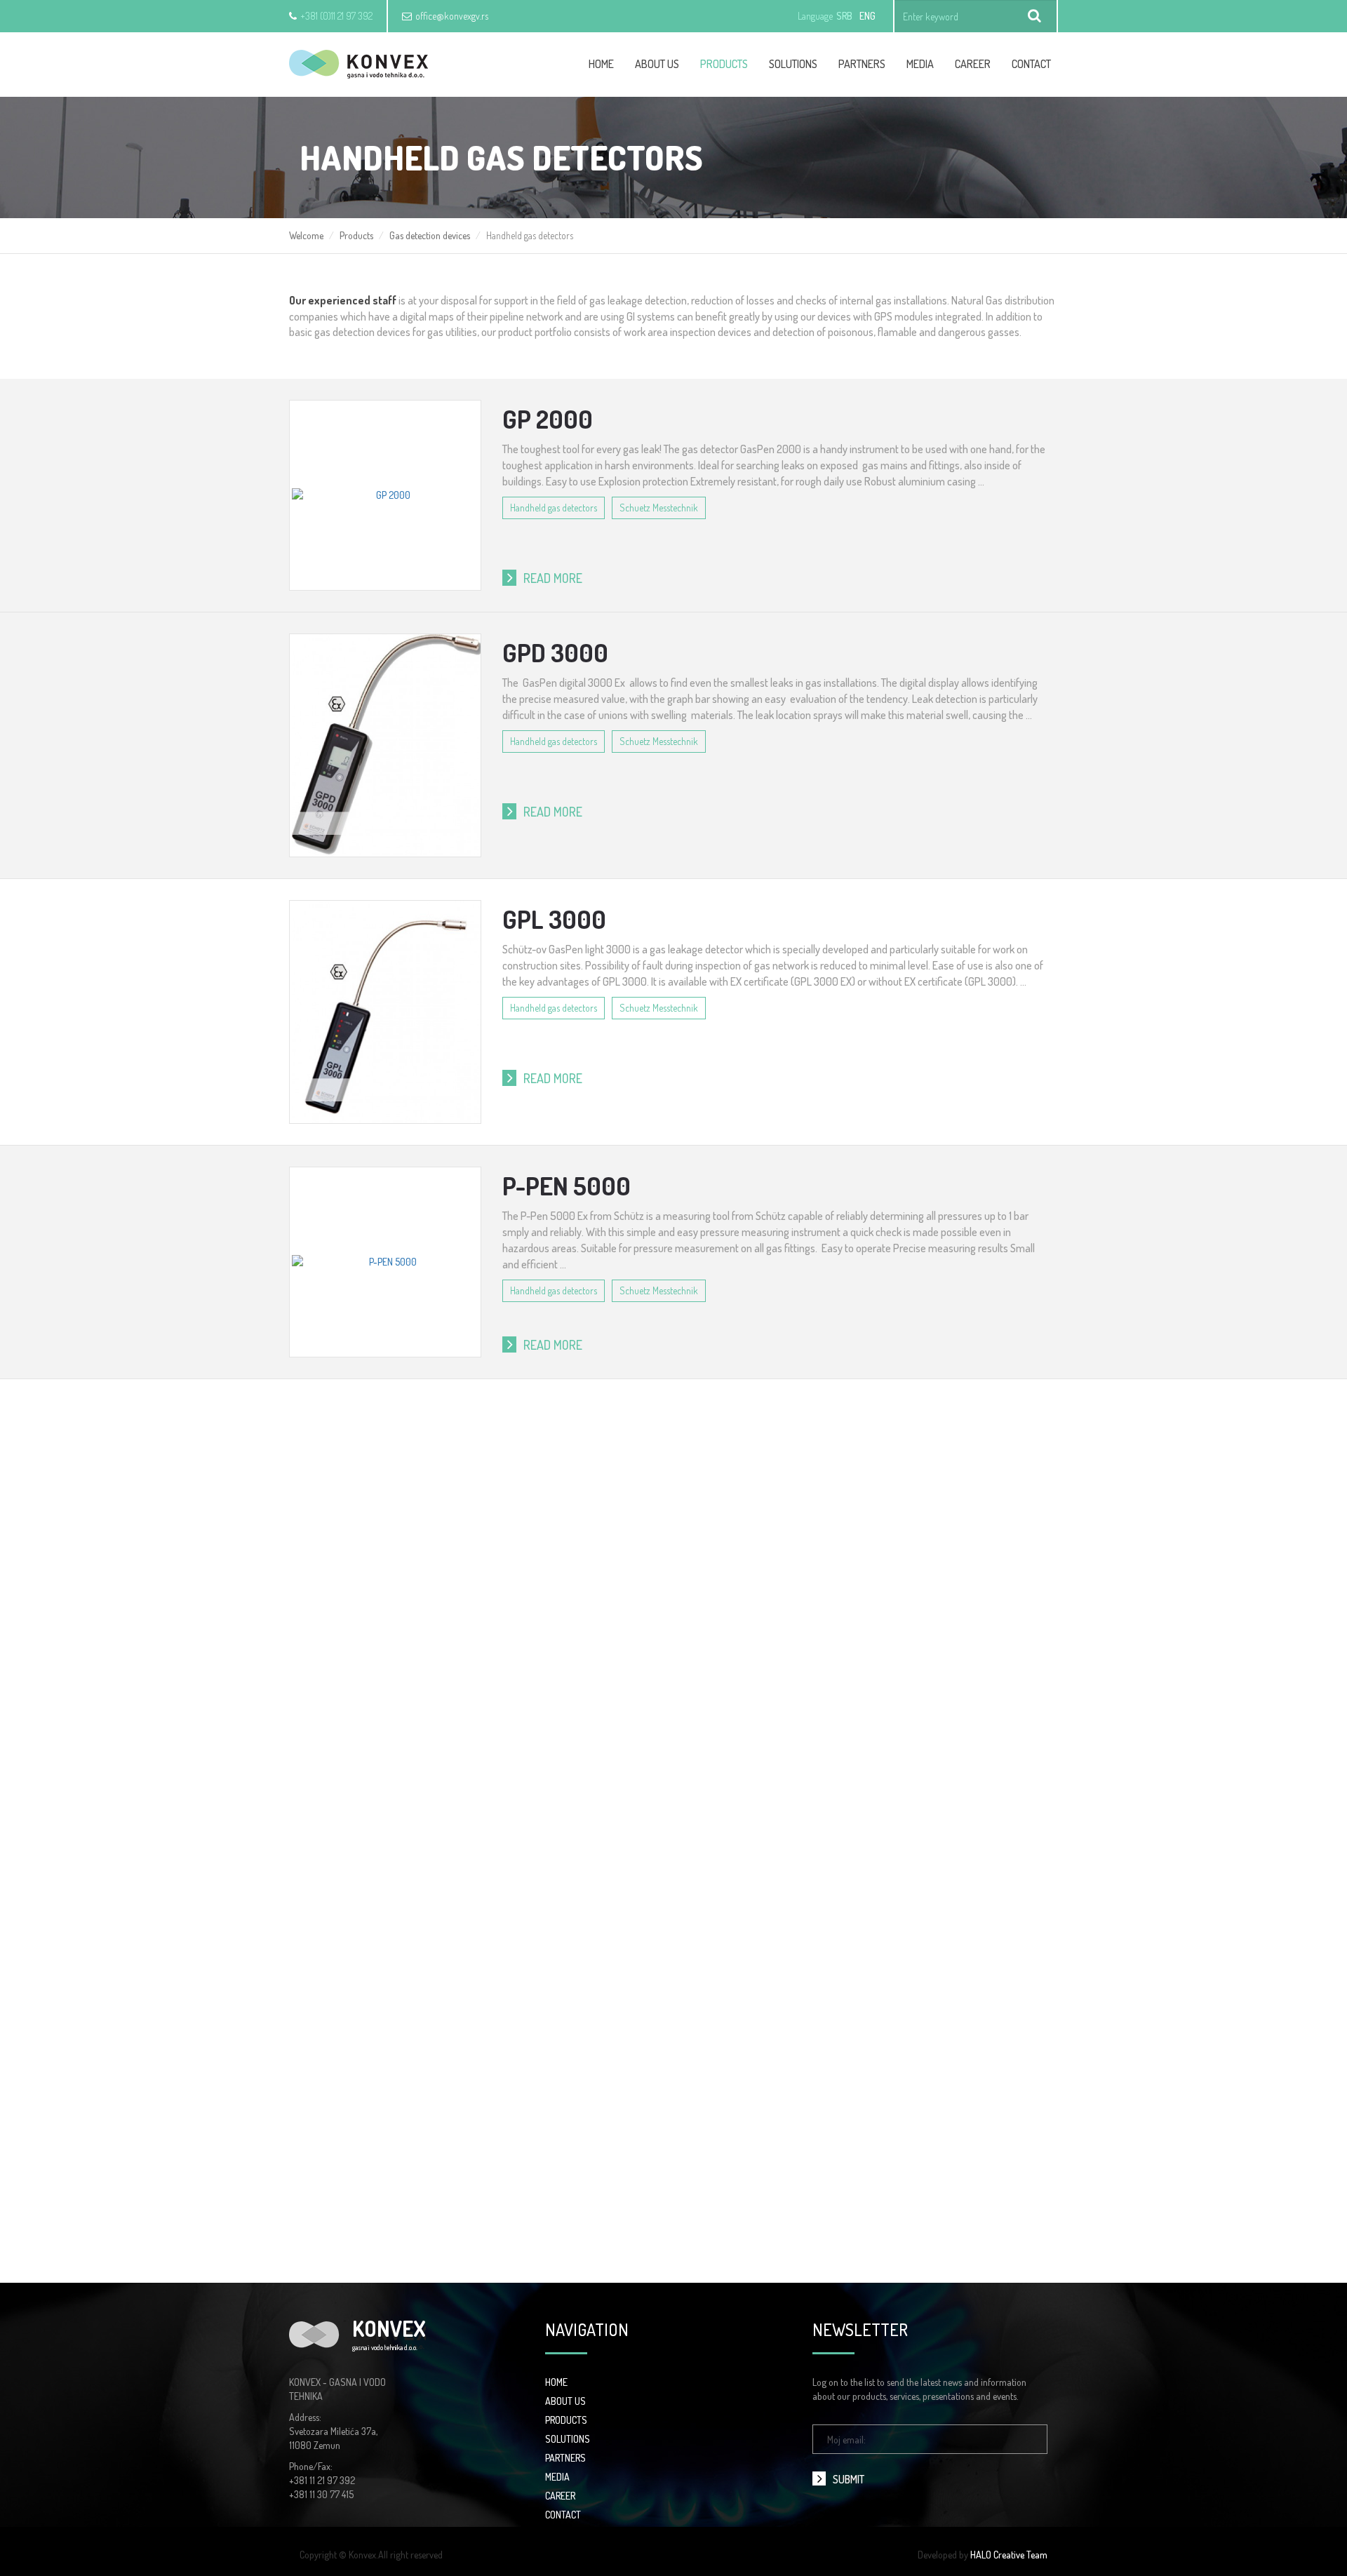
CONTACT (563, 2515)
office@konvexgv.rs (452, 16)
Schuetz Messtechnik (659, 508)
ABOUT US (565, 2401)
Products (724, 64)
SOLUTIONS (568, 2439)
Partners (862, 64)
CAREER (973, 64)
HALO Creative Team (1009, 2555)
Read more (553, 578)
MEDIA (557, 2477)
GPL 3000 (554, 919)
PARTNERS (565, 2458)
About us (657, 64)
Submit (849, 2479)
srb (844, 16)
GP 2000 (548, 419)
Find (1035, 16)
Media (920, 64)
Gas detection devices (430, 235)
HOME (556, 2382)
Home (601, 64)
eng (867, 16)
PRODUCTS (566, 2420)
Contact (1031, 64)
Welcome (306, 235)
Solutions (793, 64)
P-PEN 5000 (567, 1186)
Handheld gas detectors (554, 508)
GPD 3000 (555, 652)
